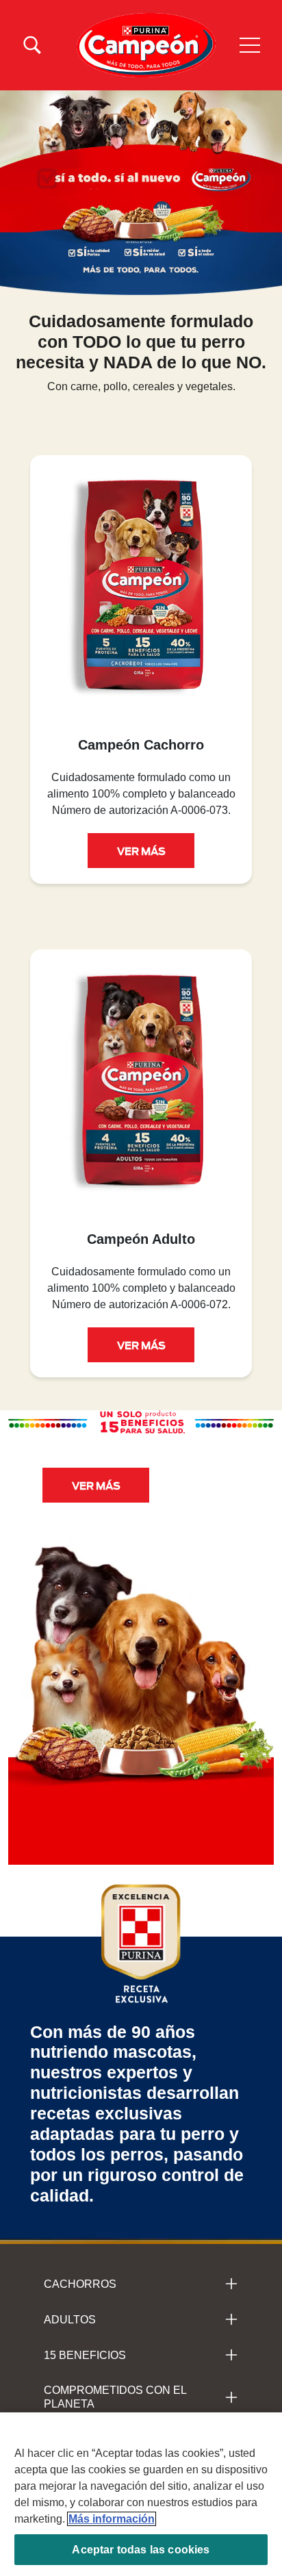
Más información (112, 2519)
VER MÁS (141, 850)
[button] (250, 45)
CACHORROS (80, 2284)
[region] (141, 2494)
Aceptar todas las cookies (141, 2550)
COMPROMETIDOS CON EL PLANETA (115, 2397)
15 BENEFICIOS (85, 2355)
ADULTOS (70, 2320)
